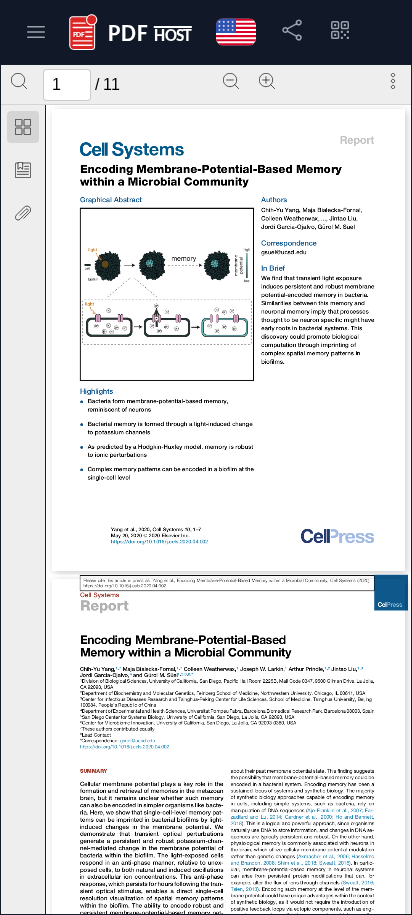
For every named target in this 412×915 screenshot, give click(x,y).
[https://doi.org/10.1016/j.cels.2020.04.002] (158, 543)
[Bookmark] (23, 170)
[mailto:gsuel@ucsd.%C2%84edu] (283, 253)
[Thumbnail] (23, 127)
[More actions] (393, 81)
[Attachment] (23, 213)
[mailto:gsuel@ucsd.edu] (137, 741)
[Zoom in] (267, 81)
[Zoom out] (231, 81)
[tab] (23, 130)
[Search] (19, 81)
